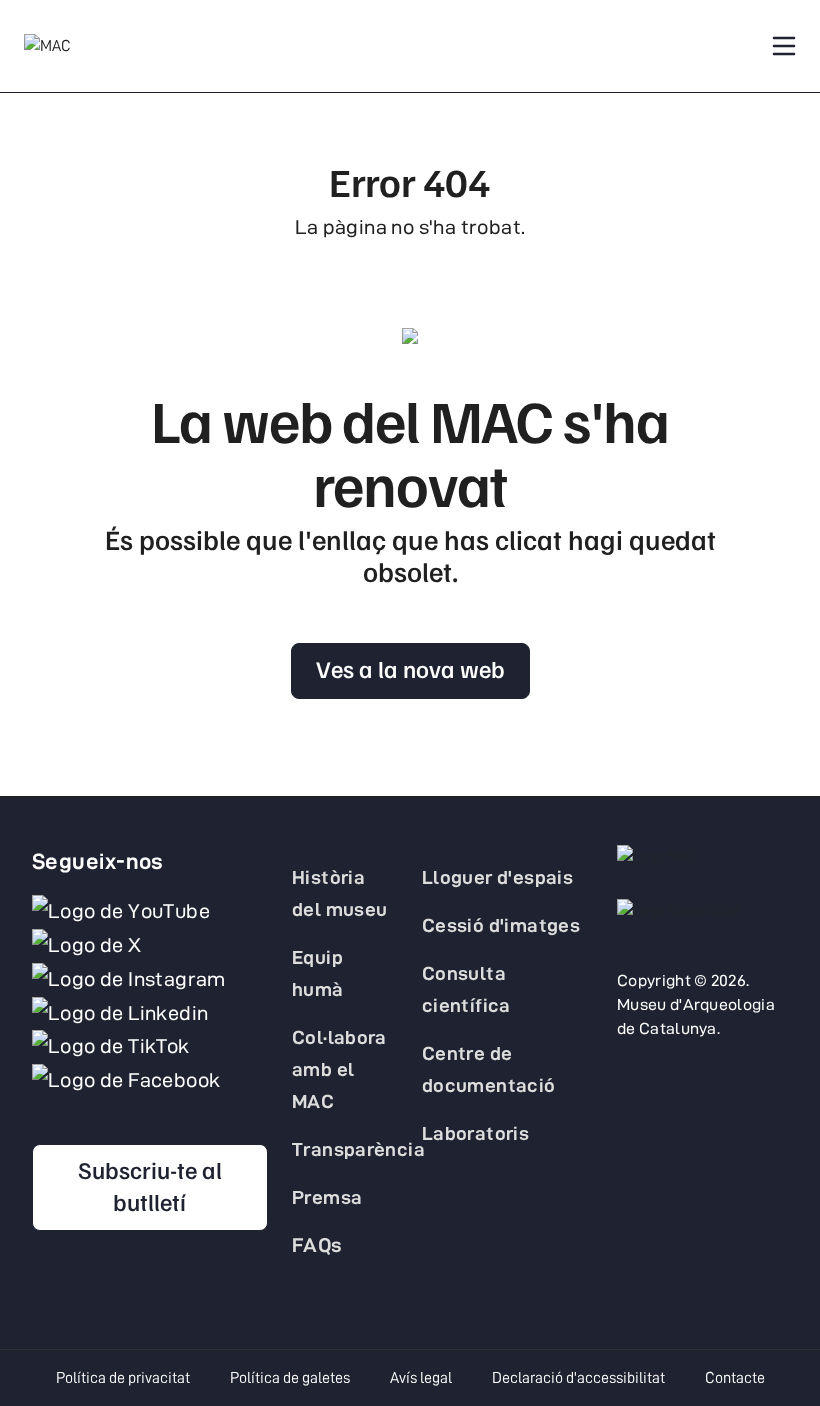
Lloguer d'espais (497, 877)
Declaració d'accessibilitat (578, 1378)
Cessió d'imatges (501, 925)
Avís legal (421, 1378)
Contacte (735, 1378)
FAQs (317, 1245)
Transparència (358, 1149)
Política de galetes (290, 1378)
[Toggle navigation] (784, 46)
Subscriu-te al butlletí (150, 1185)
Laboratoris (475, 1133)
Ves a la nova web (410, 668)
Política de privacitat (123, 1378)
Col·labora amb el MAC (339, 1069)
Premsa (327, 1197)
